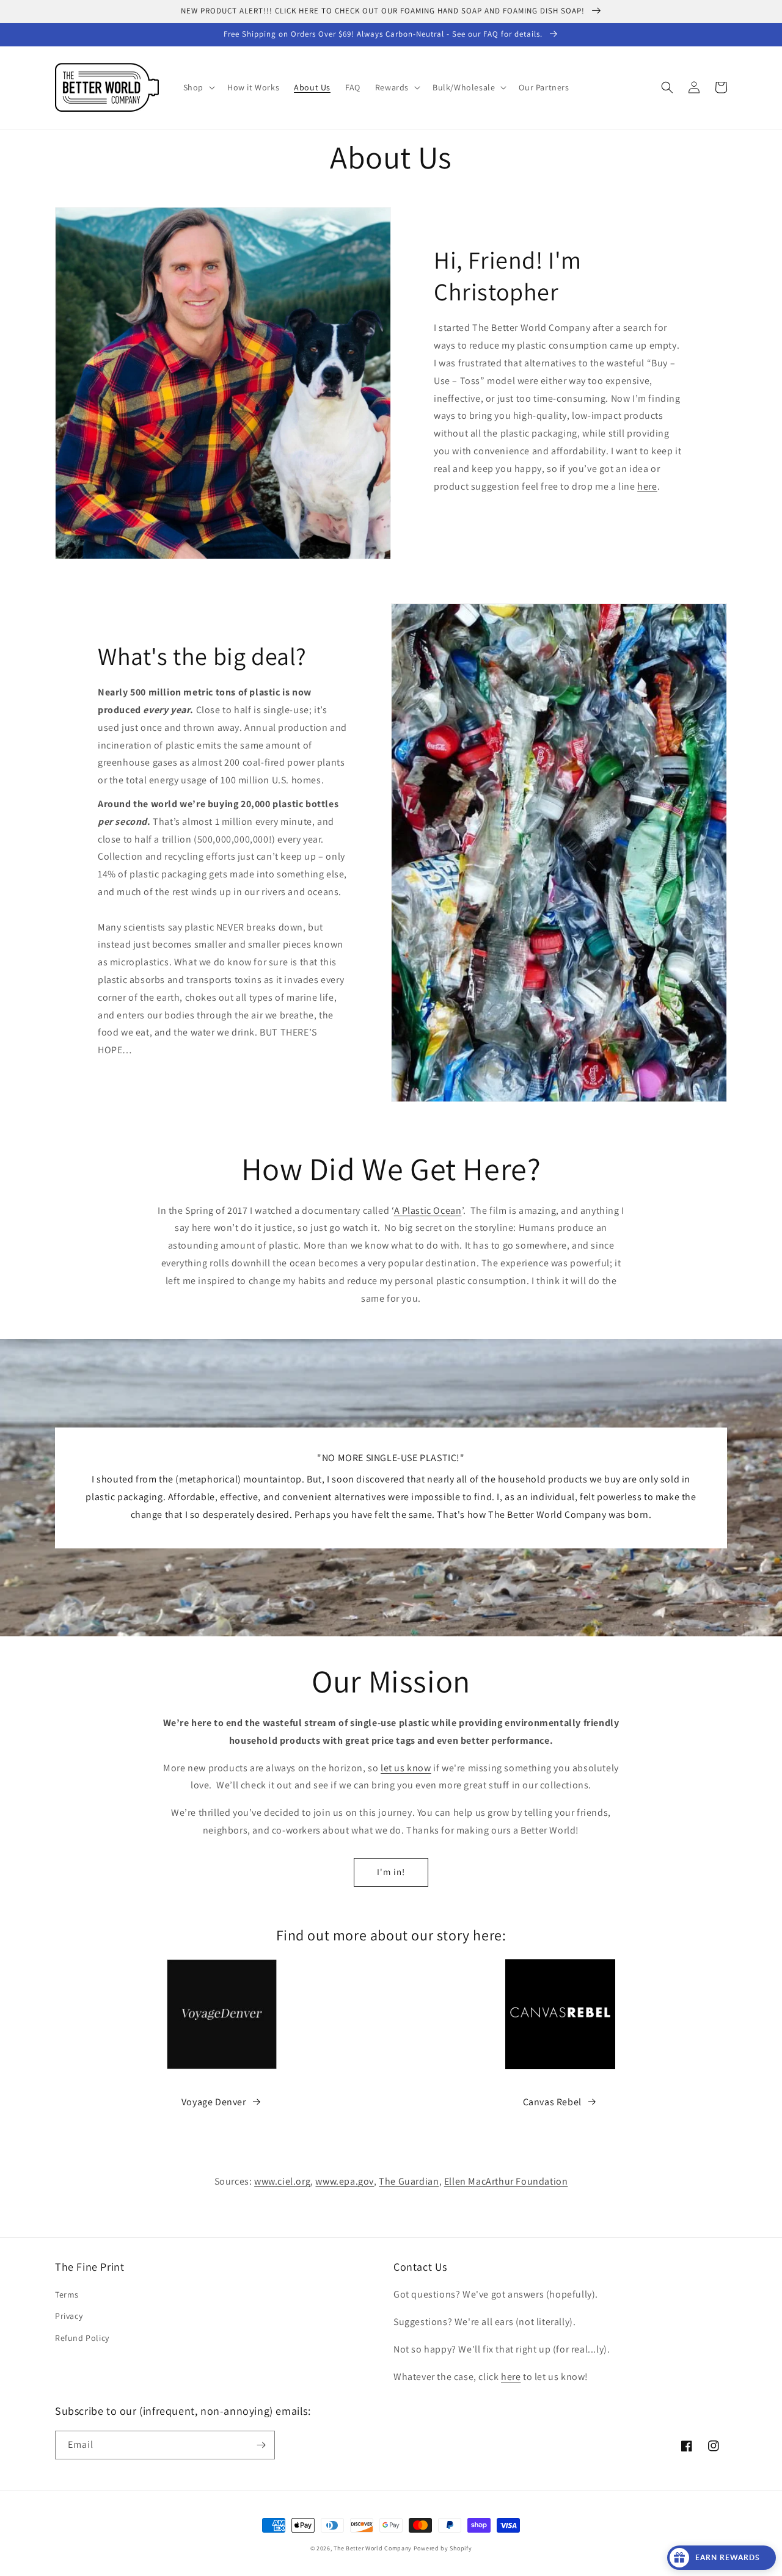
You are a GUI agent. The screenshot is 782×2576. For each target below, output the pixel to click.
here (647, 486)
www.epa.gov (345, 2181)
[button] (198, 87)
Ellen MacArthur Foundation (506, 2181)
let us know (406, 1768)
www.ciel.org (282, 2181)
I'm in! (391, 1872)
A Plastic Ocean (428, 1210)
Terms (67, 2295)
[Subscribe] (261, 2445)
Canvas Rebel (552, 2102)
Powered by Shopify (443, 2548)
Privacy (69, 2316)
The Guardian (409, 2181)
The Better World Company (373, 2548)
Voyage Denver (214, 2102)
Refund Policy (82, 2338)
